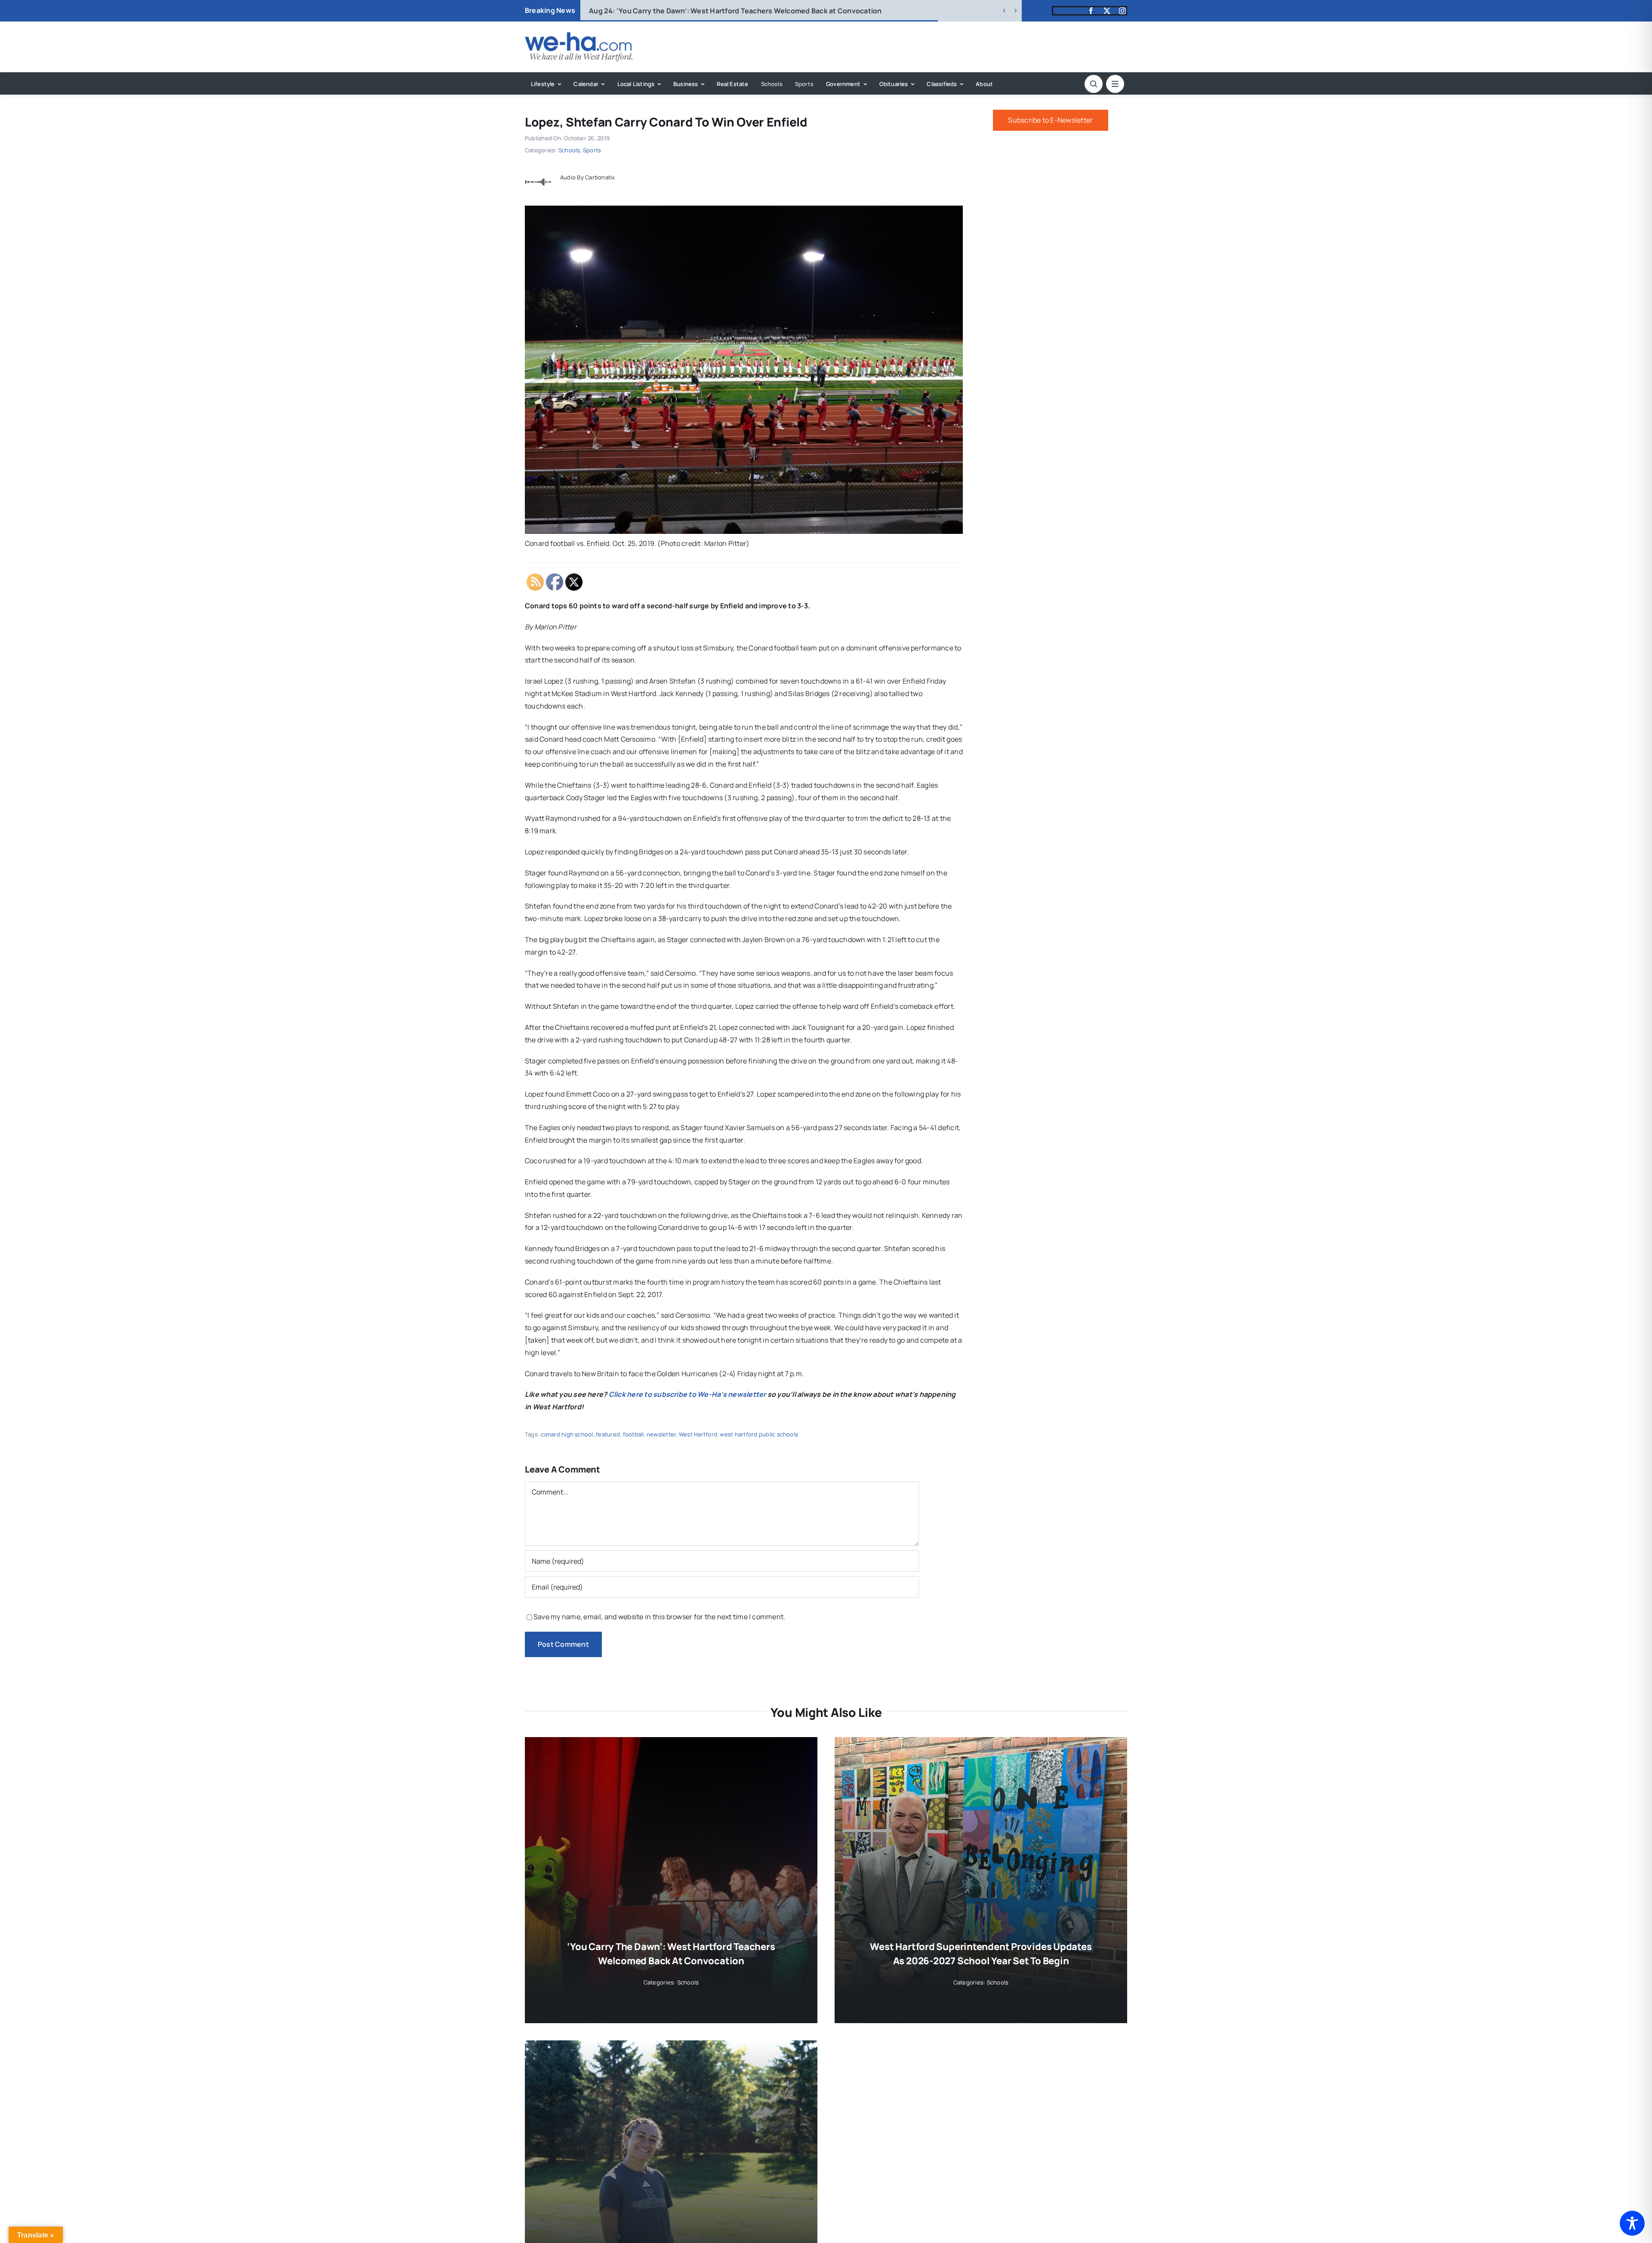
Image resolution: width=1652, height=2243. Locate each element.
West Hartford (698, 1434)
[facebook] (1091, 11)
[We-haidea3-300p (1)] (579, 36)
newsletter (661, 1434)
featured (608, 1434)
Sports (592, 150)
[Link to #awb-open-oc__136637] (1094, 84)
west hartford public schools (759, 1434)
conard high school (567, 1434)
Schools (569, 150)
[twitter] (1107, 11)
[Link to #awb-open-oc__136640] (1115, 84)
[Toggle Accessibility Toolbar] (1632, 2223)
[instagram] (1122, 11)
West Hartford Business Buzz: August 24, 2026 (683, 11)
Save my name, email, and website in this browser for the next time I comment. (659, 1617)
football (633, 1434)
